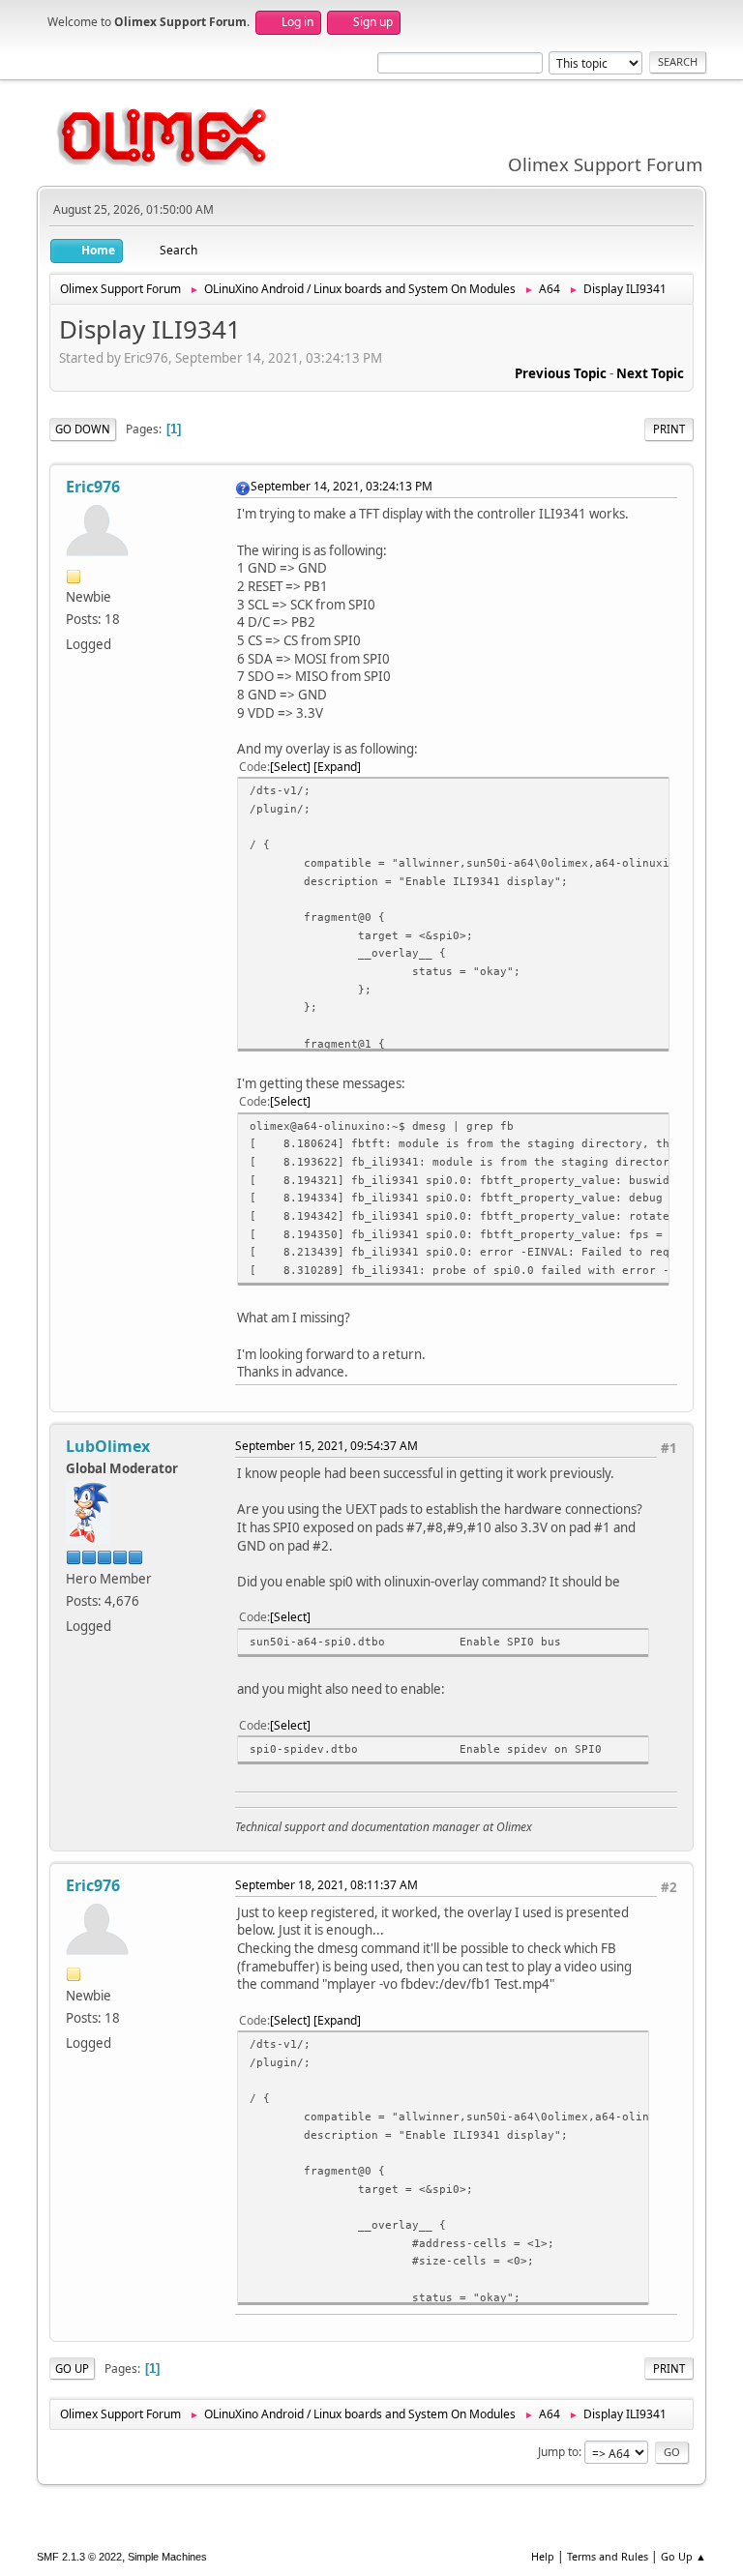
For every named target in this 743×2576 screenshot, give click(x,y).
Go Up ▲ (684, 2556)
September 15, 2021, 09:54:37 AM (327, 1446)
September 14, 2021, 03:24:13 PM (342, 486)
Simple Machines (167, 2557)
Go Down (83, 429)
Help (543, 2556)
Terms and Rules (608, 2556)
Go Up (72, 2369)
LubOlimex (108, 1446)
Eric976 (93, 487)
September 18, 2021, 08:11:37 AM (327, 1885)
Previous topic (561, 373)
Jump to (558, 2452)
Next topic (650, 373)
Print (669, 429)
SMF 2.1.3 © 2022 (79, 2557)
